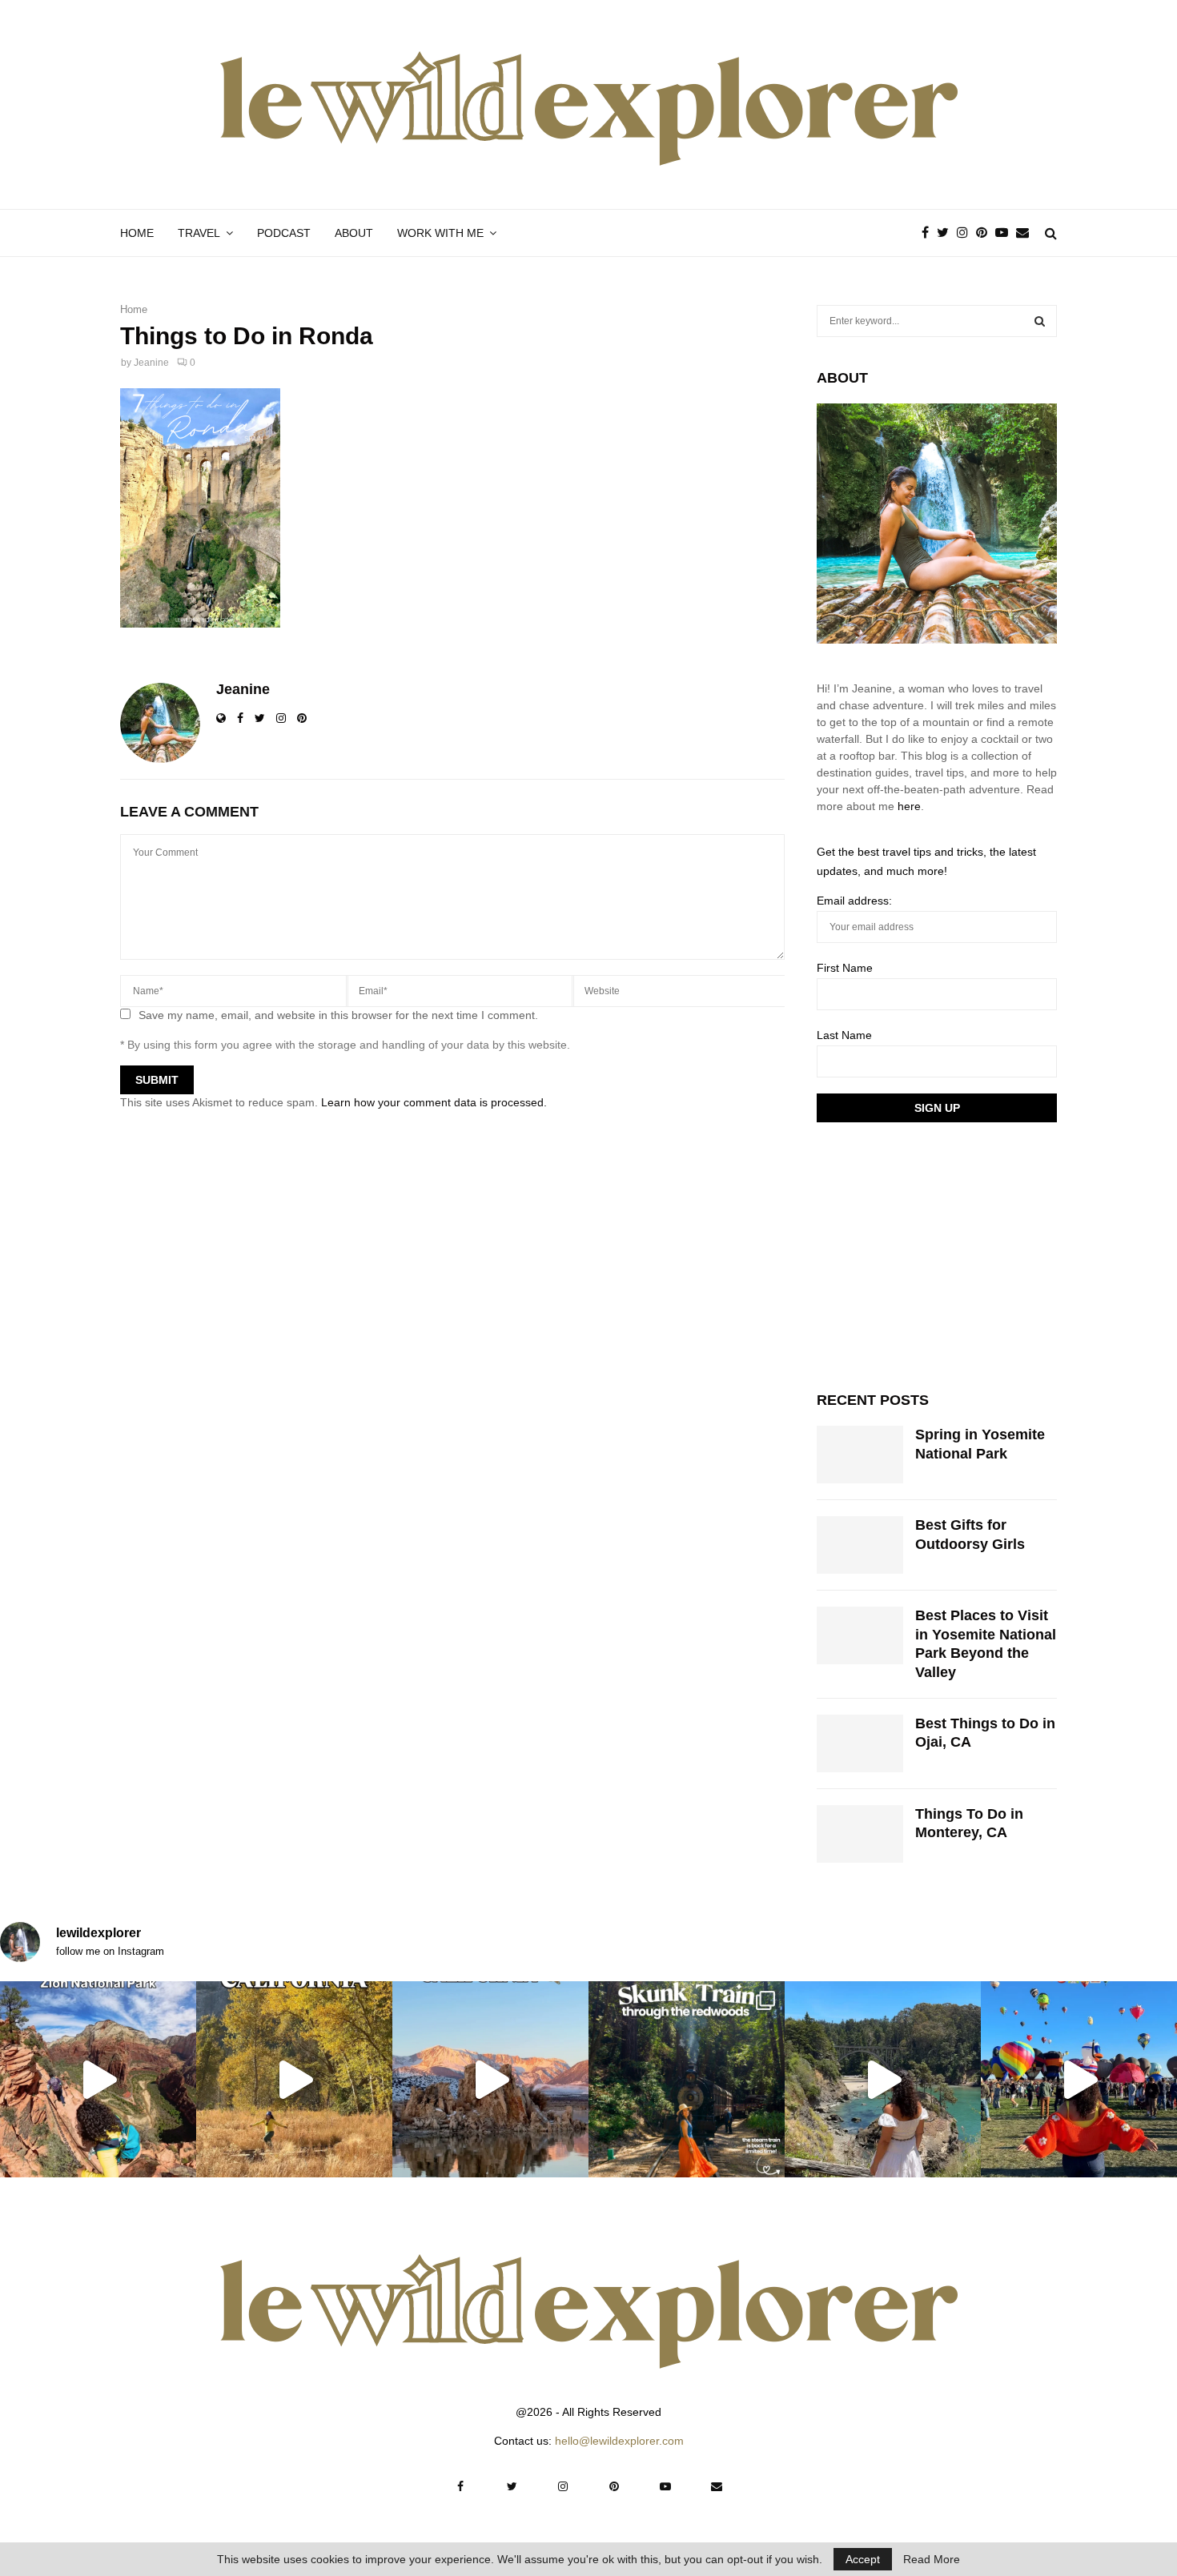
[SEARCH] (1040, 321)
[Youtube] (1006, 233)
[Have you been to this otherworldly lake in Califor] (490, 2079)
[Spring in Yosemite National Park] (860, 1455)
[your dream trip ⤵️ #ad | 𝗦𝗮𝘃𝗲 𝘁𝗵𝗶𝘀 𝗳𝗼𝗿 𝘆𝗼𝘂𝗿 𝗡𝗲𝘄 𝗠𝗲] (1079, 2079)
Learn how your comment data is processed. (434, 1102)
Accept (863, 2559)
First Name (845, 968)
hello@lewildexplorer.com (619, 2441)
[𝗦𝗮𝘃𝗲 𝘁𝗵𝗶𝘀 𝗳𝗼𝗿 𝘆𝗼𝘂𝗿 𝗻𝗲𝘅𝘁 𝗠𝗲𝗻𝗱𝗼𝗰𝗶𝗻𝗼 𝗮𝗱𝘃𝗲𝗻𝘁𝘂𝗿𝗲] (883, 2079)
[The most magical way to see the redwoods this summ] (687, 2079)
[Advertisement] (937, 1254)
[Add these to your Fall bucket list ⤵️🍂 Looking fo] (294, 2079)
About (354, 233)
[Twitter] (947, 233)
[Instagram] (966, 233)
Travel (199, 233)
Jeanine (151, 363)
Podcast (284, 233)
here (909, 806)
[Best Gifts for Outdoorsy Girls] (860, 1545)
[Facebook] (929, 233)
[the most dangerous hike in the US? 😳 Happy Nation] (98, 2079)
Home (137, 233)
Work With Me (440, 233)
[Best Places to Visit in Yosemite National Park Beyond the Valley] (860, 1635)
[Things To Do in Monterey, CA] (860, 1834)
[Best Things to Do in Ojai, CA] (860, 1743)
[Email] (1026, 233)
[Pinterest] (986, 233)
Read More (932, 2559)
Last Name (844, 1035)
